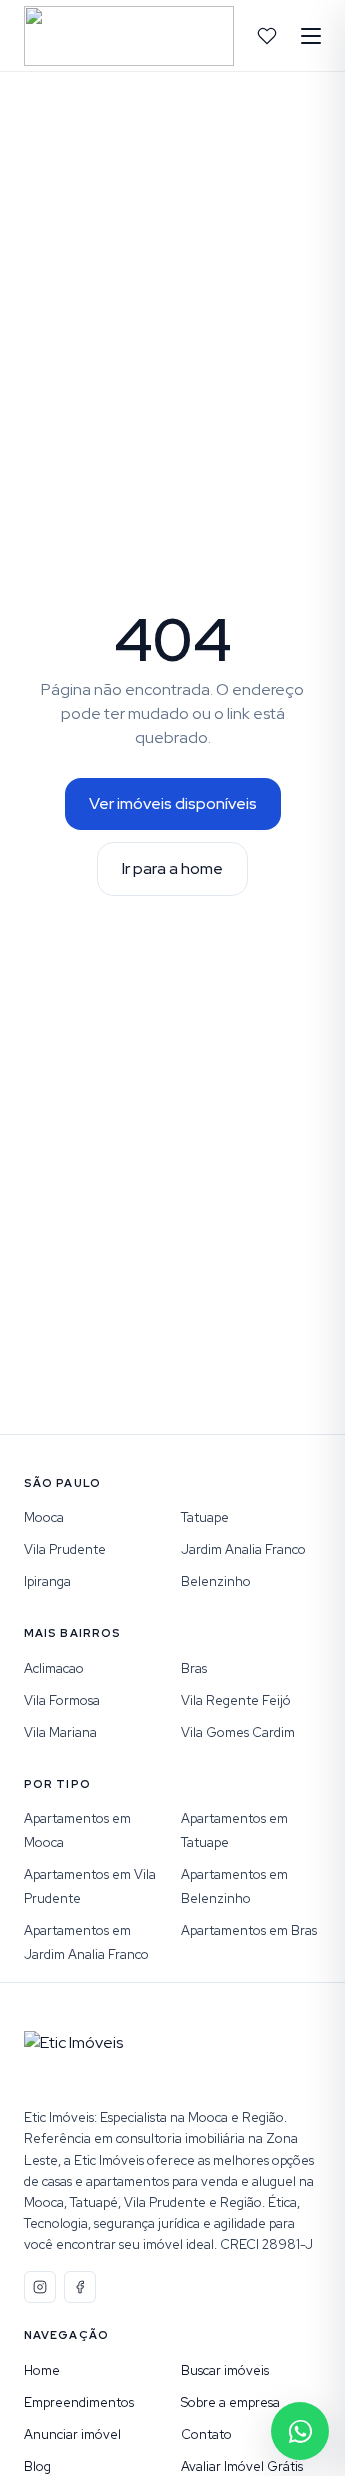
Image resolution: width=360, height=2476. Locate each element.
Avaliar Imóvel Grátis (242, 2466)
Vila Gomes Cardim (238, 1732)
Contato (206, 2434)
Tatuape (205, 1517)
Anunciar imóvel (72, 2434)
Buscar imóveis (225, 2370)
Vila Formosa (62, 1700)
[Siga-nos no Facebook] (80, 2287)
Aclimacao (54, 1668)
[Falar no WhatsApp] (300, 2431)
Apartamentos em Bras (249, 1930)
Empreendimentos (79, 2402)
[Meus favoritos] (267, 36)
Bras (194, 1668)
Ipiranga (47, 1581)
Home (42, 2370)
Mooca (44, 1517)
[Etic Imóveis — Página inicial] (129, 36)
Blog (37, 2466)
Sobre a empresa (230, 2402)
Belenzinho (216, 1581)
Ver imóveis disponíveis (173, 803)
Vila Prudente (65, 1549)
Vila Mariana (60, 1732)
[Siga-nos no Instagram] (40, 2287)
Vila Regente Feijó (236, 1700)
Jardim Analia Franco (243, 1549)
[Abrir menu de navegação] (311, 36)
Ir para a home (172, 868)
